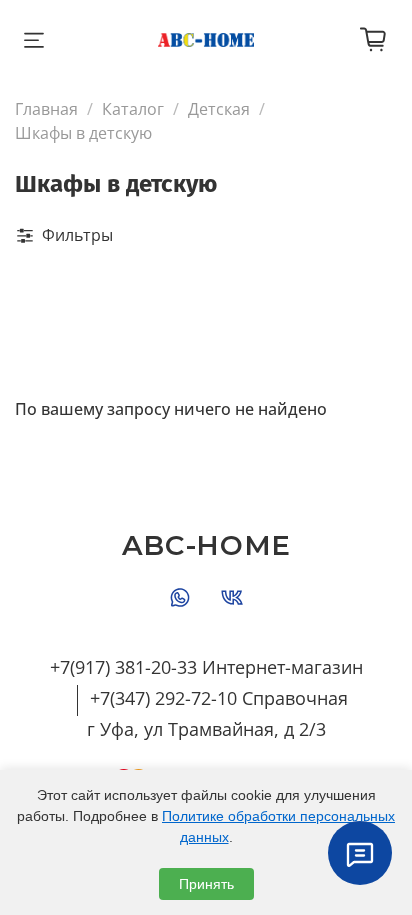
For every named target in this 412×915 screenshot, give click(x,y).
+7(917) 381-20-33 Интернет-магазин (206, 667)
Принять (206, 884)
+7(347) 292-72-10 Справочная (219, 698)
